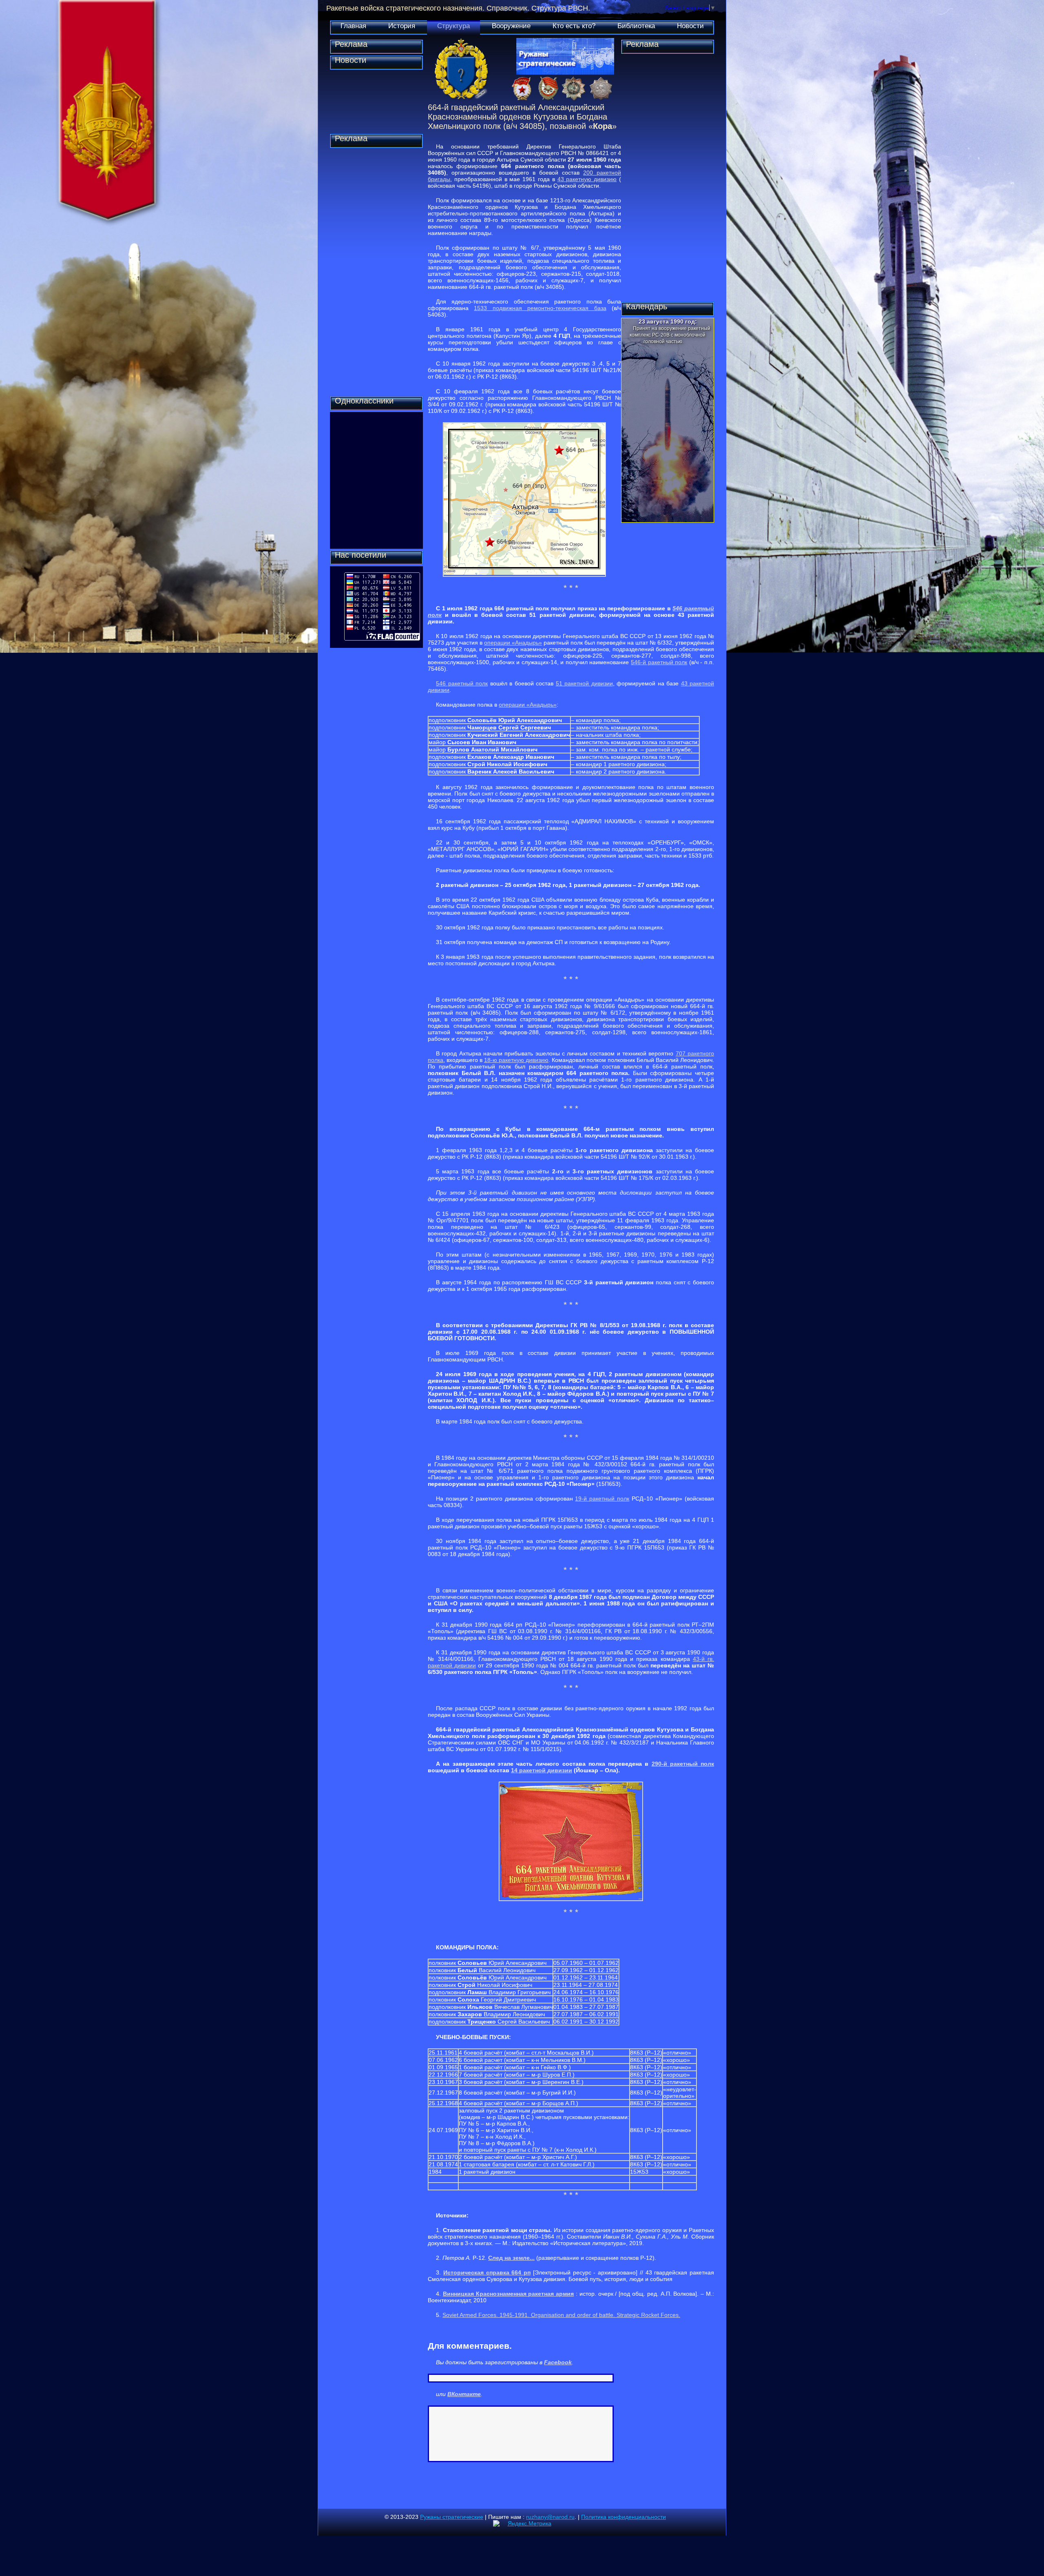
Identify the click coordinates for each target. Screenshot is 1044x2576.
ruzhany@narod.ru (550, 2517)
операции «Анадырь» (513, 643)
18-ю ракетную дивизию (516, 1060)
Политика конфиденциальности (624, 2517)
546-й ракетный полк (659, 662)
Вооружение (511, 26)
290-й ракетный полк (683, 1764)
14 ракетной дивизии (542, 1770)
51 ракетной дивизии (584, 683)
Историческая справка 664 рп (487, 2272)
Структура (453, 26)
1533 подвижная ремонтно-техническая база (540, 308)
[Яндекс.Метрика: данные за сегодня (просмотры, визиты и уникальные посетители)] (522, 2523)
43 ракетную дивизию (587, 179)
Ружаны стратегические (452, 2517)
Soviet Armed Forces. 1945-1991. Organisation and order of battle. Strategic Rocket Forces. (561, 2315)
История (402, 26)
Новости (690, 26)
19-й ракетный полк (602, 1499)
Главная (353, 26)
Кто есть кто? (574, 26)
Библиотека (636, 26)
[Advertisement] (376, 272)
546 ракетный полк (462, 683)
